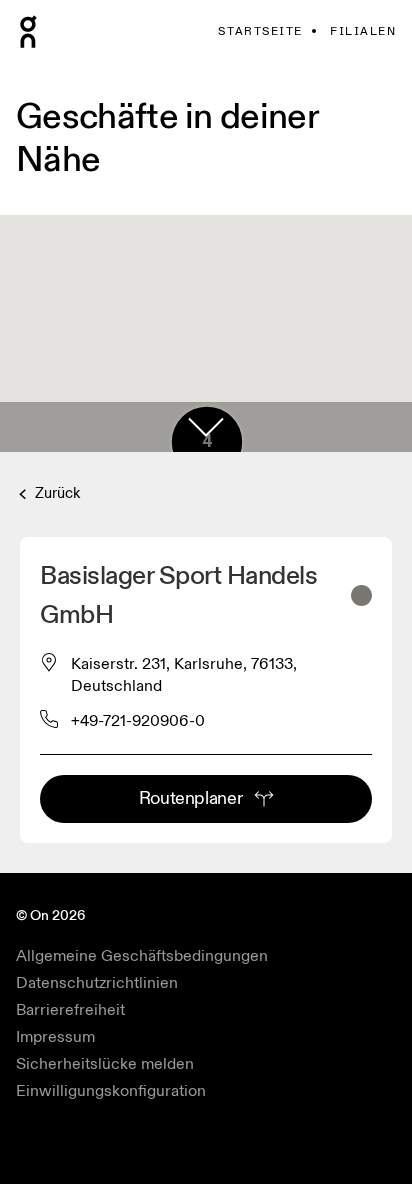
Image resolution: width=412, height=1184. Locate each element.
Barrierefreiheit (70, 1010)
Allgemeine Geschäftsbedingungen (142, 956)
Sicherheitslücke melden (105, 1064)
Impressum (55, 1037)
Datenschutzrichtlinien (97, 983)
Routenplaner (191, 798)
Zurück (55, 493)
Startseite (260, 31)
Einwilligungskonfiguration (111, 1091)
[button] (206, 427)
